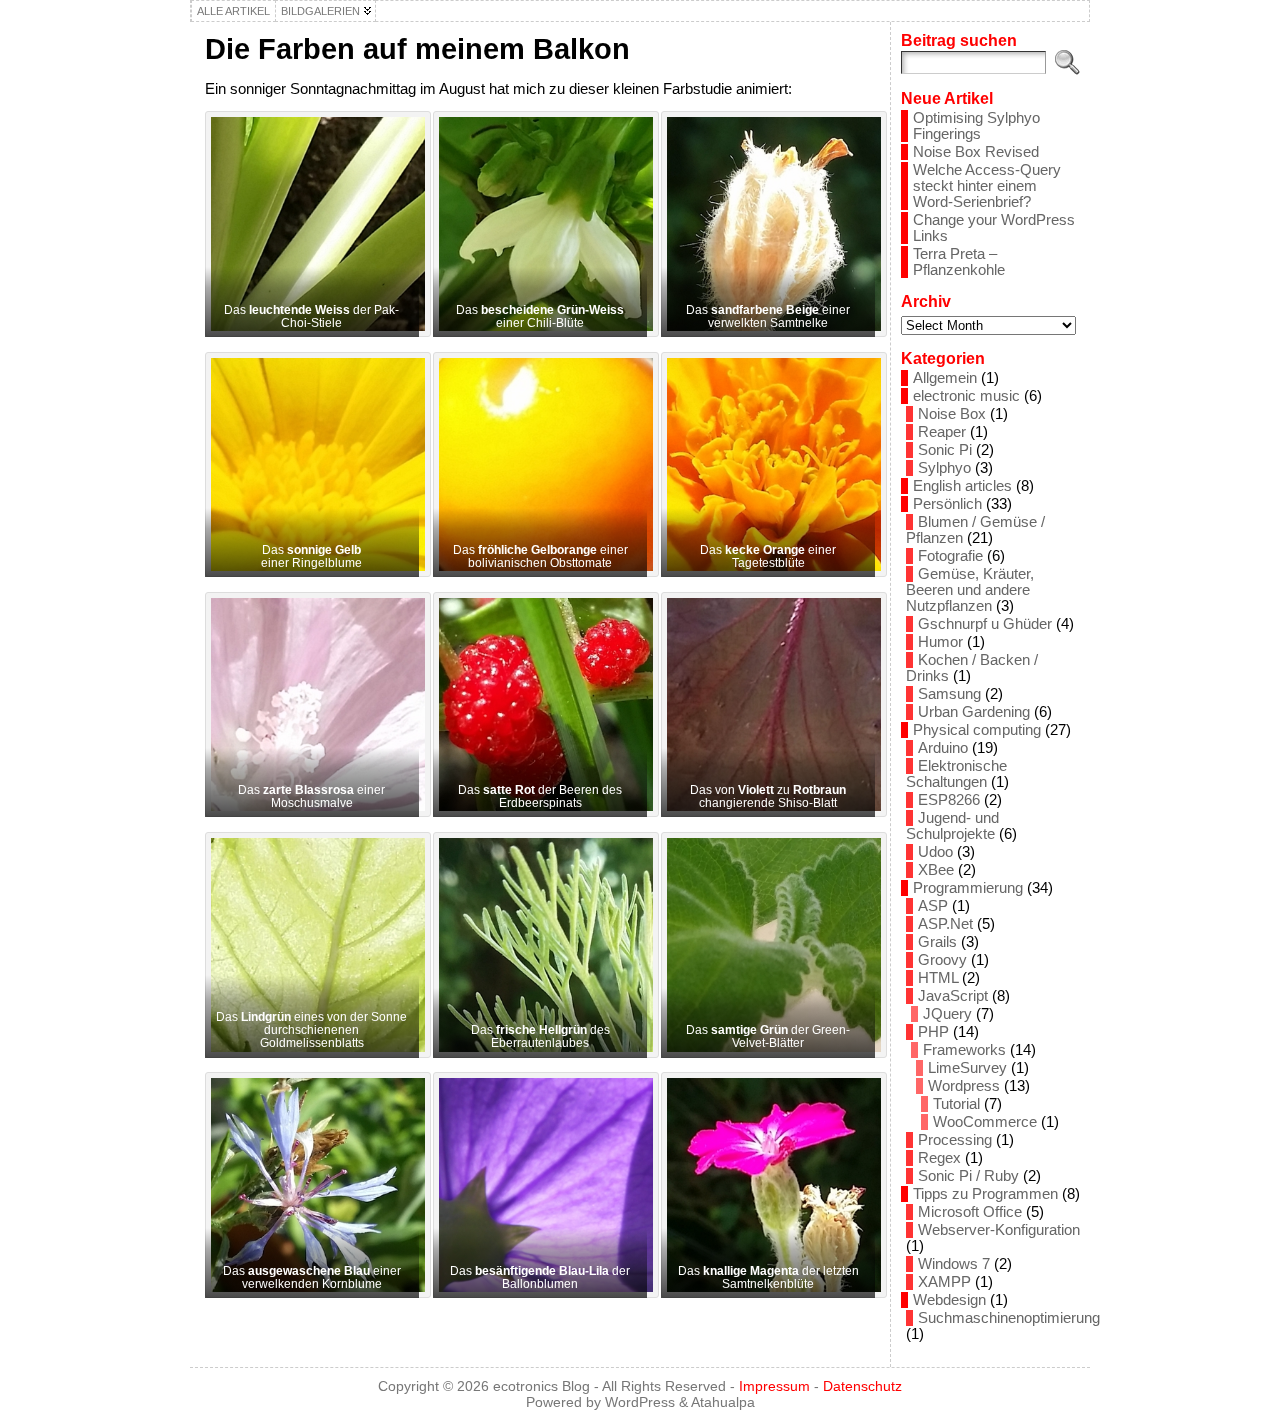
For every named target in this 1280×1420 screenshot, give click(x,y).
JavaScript (953, 996)
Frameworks (964, 1050)
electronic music (966, 396)
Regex (939, 1158)
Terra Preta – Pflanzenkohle (959, 262)
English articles (962, 486)
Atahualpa (723, 1402)
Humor (940, 642)
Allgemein (945, 378)
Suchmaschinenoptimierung (1009, 1318)
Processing (955, 1140)
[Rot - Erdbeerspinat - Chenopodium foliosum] (540, 705)
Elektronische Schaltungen (956, 774)
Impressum (774, 1386)
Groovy (942, 960)
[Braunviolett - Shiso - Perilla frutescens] (768, 705)
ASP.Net (945, 924)
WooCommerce (985, 1122)
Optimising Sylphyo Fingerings (976, 126)
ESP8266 (949, 800)
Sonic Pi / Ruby (968, 1176)
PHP (933, 1032)
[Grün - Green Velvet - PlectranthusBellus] (768, 945)
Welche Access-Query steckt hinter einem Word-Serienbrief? (987, 186)
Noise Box (952, 414)
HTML (938, 978)
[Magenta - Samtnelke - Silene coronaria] (768, 1185)
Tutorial (956, 1104)
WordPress (640, 1402)
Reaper (942, 432)
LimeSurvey (967, 1068)
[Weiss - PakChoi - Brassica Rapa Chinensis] (312, 224)
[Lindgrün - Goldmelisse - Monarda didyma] (312, 945)
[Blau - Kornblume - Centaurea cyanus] (312, 1185)
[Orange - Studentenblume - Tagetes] (768, 465)
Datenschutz (862, 1386)
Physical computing (977, 730)
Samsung (949, 694)
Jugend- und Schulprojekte (952, 826)
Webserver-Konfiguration (999, 1230)
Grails (937, 942)
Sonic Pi (945, 450)
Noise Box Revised (976, 152)
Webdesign (949, 1300)
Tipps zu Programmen (985, 1194)
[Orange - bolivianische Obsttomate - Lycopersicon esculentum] (540, 465)
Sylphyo (944, 468)
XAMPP (944, 1282)
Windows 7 (954, 1264)
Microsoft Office (970, 1212)
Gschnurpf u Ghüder (985, 624)
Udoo (935, 852)
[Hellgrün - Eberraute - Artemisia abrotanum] (540, 945)
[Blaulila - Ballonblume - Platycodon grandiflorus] (540, 1185)
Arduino (943, 748)
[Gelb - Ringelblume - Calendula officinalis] (312, 465)
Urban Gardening (974, 712)
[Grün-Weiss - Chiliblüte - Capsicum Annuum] (540, 224)
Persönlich (947, 504)
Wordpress (964, 1086)
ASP (933, 906)
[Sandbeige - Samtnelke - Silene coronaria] (768, 224)
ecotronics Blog (541, 1386)
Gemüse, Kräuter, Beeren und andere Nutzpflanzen (970, 590)
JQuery (947, 1014)
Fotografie (950, 556)
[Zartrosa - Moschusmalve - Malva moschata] (312, 705)
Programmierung (968, 888)
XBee (936, 870)
